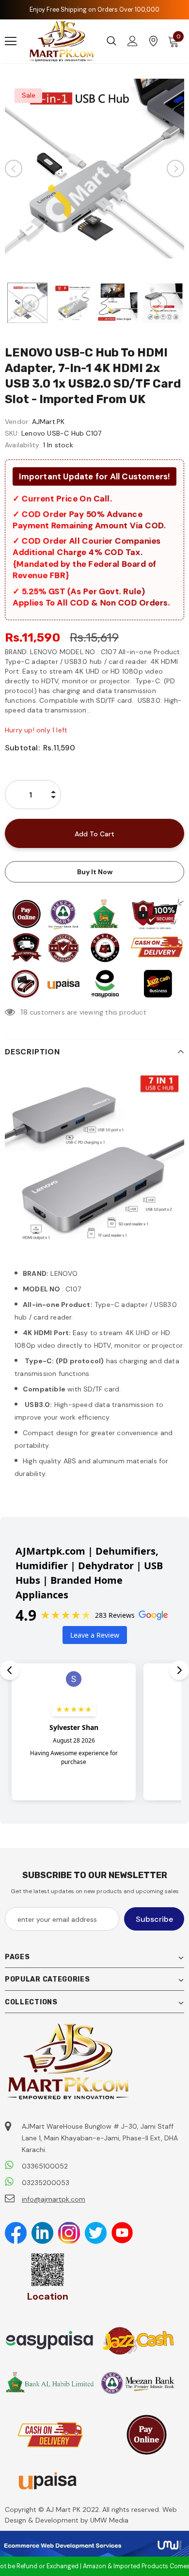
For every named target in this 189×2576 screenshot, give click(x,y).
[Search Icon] (111, 41)
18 (24, 1012)
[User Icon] (133, 41)
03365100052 (45, 2166)
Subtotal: (22, 748)
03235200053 (46, 2183)
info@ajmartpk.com (54, 2199)
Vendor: (17, 422)
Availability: (23, 445)
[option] (94, 169)
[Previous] (14, 169)
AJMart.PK (48, 422)
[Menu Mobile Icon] (11, 41)
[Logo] (62, 41)
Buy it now (95, 872)
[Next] (175, 169)
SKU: (12, 433)
